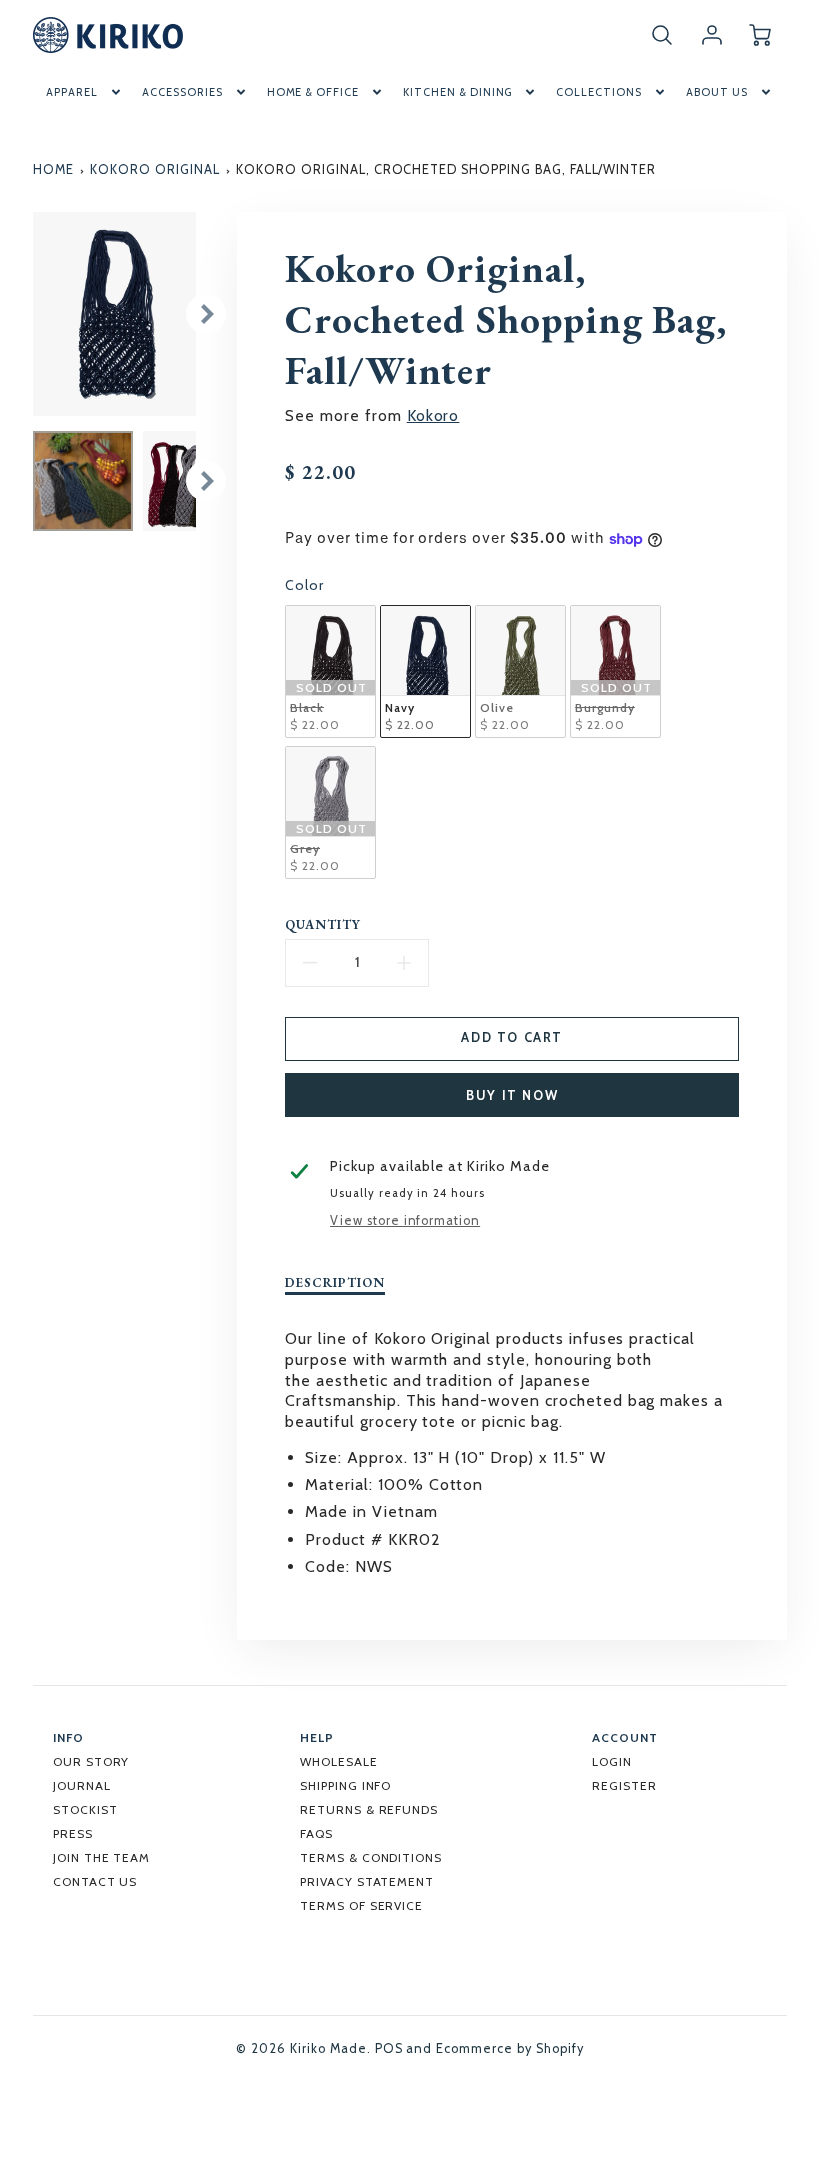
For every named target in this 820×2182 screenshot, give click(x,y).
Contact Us (95, 1881)
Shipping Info (345, 1785)
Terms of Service (361, 1905)
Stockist (85, 1809)
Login (612, 1761)
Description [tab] (335, 1283)
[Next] (206, 314)
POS (389, 2048)
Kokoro (433, 415)
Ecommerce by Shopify (509, 2048)
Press (73, 1833)
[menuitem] (85, 92)
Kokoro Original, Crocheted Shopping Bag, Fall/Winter (446, 169)
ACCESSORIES (182, 92)
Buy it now (512, 1095)
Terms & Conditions (371, 1857)
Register (624, 1785)
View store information (405, 1220)
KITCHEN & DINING (457, 92)
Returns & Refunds (369, 1809)
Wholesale (339, 1761)
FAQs (316, 1833)
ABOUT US (717, 92)
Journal (82, 1785)
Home (53, 169)
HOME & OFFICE (313, 92)
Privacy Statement (367, 1881)
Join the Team (101, 1857)
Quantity (323, 925)
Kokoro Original (154, 169)
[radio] (330, 671)
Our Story (91, 1761)
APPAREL (72, 92)
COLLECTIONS (599, 92)
